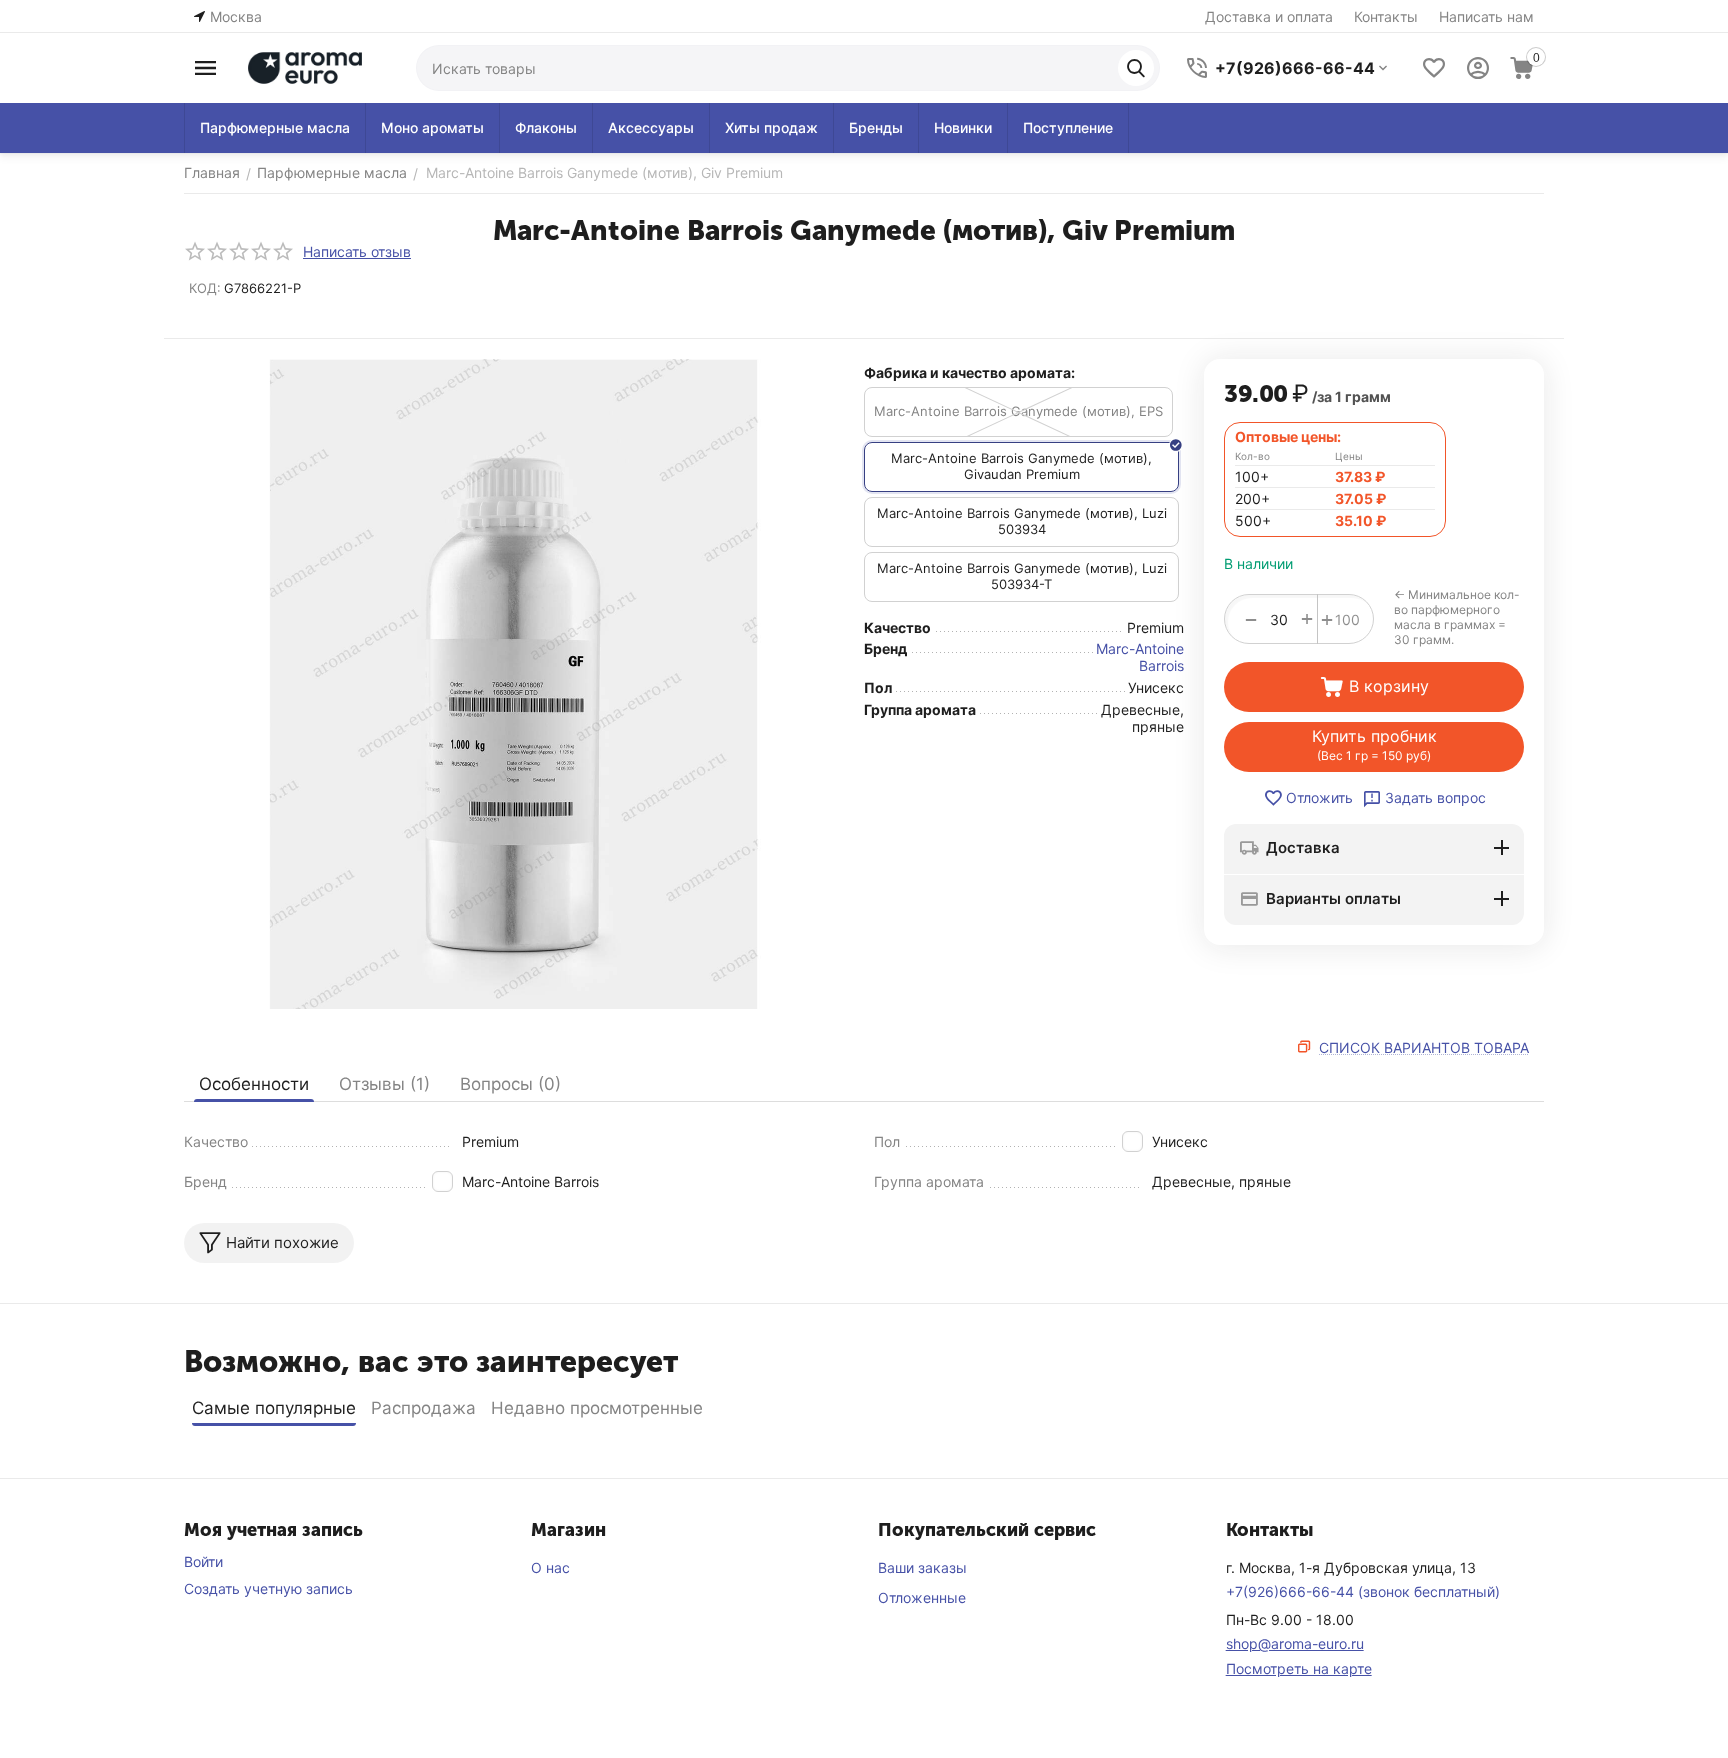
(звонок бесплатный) (1363, 1591)
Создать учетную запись (268, 1588)
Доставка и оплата (1269, 16)
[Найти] (1136, 68)
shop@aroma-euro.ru (1295, 1643)
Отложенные (922, 1597)
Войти (203, 1561)
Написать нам (1486, 16)
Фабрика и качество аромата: (969, 372)
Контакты (1386, 16)
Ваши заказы (922, 1567)
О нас (550, 1567)
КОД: (205, 288)
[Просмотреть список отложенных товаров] (1434, 68)
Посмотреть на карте (1299, 1668)
